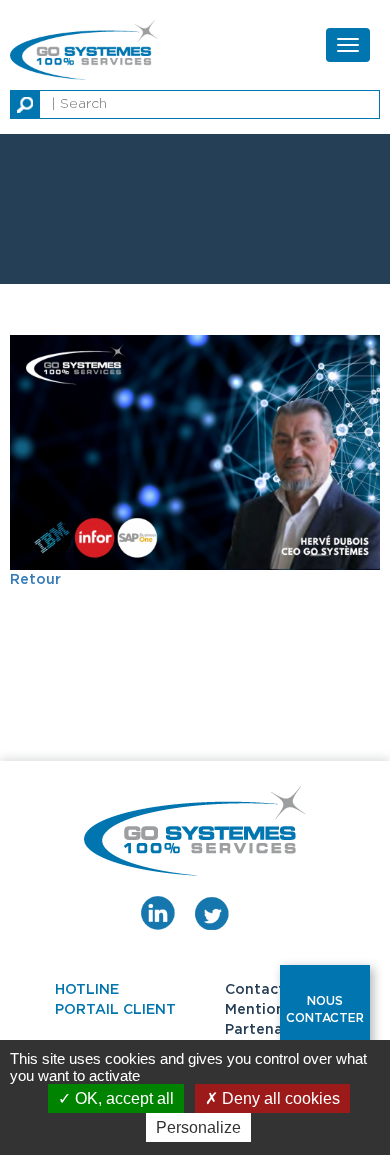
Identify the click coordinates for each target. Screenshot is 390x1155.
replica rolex (265, 10)
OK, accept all (122, 1098)
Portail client (115, 1010)
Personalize (198, 1127)
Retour (35, 580)
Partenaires (267, 1030)
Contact (255, 990)
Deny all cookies (279, 1098)
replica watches (57, 10)
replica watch (167, 10)
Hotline (87, 990)
